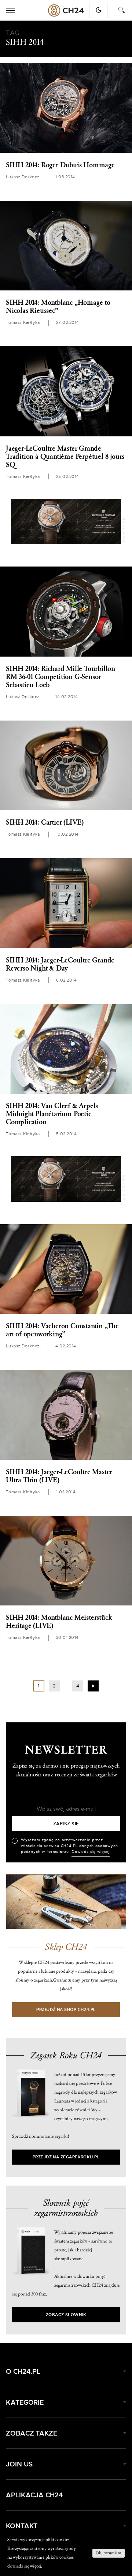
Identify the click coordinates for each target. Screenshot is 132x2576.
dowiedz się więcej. (25, 2566)
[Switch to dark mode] (99, 10)
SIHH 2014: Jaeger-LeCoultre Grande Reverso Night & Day (60, 964)
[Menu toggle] (10, 10)
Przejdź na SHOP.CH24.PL (66, 2010)
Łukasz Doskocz (23, 177)
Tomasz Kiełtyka (23, 323)
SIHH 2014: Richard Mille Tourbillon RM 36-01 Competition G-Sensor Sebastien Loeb (60, 677)
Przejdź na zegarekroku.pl (66, 2157)
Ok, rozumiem (109, 2553)
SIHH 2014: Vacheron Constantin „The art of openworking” (62, 1330)
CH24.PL (66, 10)
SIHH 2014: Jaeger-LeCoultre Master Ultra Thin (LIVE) (59, 1476)
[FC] (66, 522)
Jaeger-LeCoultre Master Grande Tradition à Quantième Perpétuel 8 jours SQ (65, 457)
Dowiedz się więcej (91, 1852)
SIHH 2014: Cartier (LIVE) (45, 822)
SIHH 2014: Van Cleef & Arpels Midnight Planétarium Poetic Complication (52, 1114)
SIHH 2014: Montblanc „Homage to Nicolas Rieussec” (58, 307)
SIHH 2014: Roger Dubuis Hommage (60, 165)
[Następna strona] (93, 1686)
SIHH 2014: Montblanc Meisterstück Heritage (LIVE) (59, 1622)
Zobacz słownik (66, 2315)
